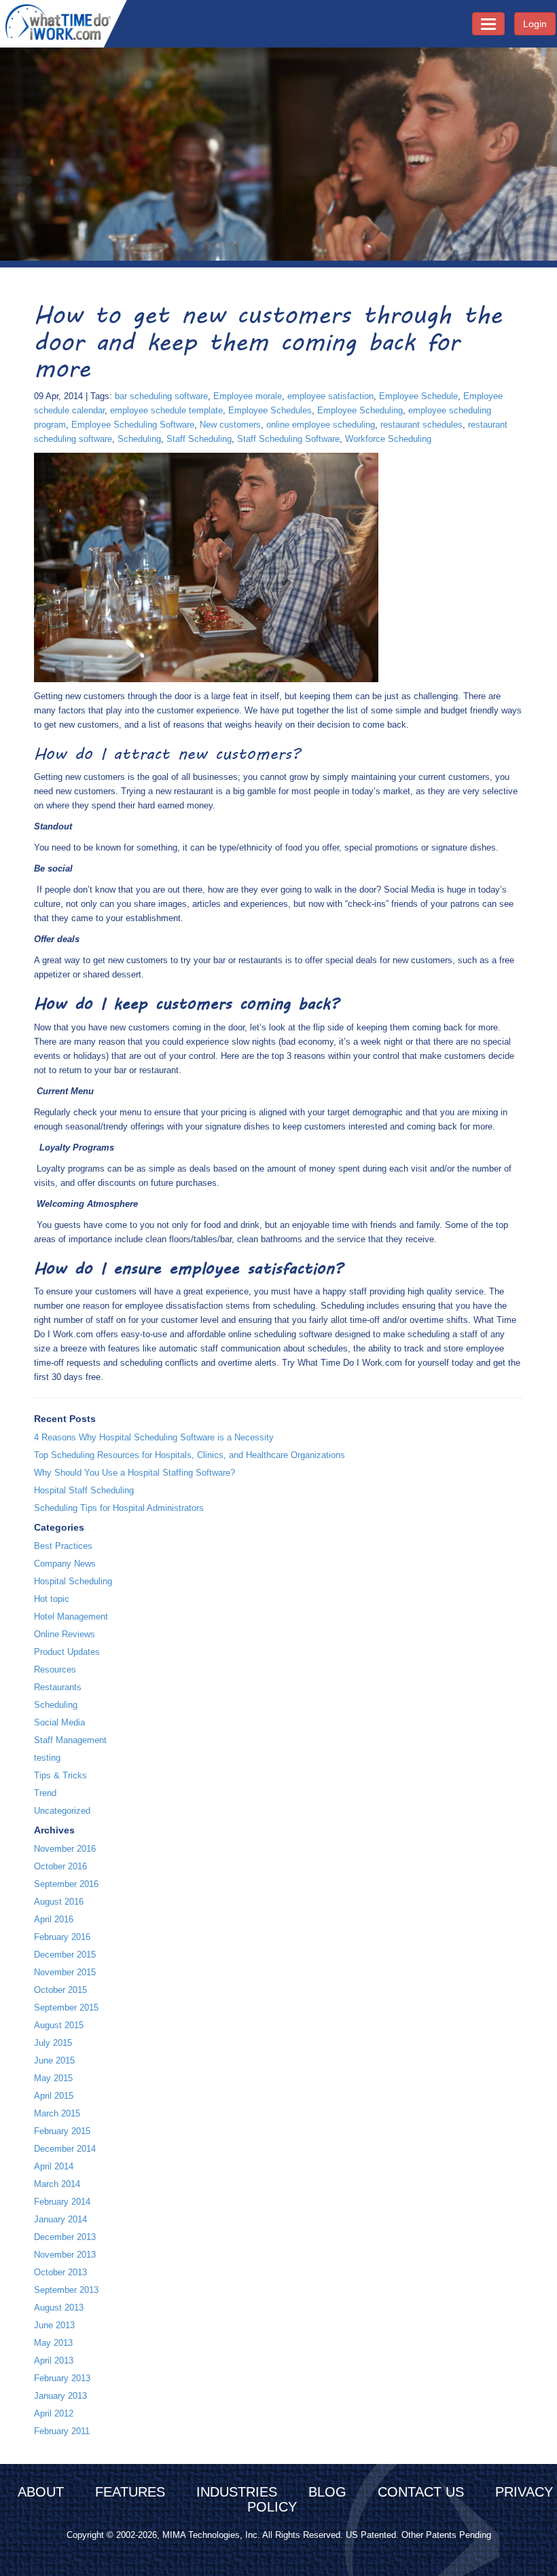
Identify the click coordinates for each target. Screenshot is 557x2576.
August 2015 (59, 2025)
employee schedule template (166, 410)
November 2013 (65, 2255)
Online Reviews (65, 1634)
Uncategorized (62, 1811)
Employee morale (248, 396)
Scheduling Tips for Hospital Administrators (119, 1508)
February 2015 (62, 2131)
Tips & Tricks (60, 1775)
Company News (65, 1564)
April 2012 (54, 2413)
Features (130, 2492)
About (41, 2492)
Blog (327, 2492)
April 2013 (54, 2360)
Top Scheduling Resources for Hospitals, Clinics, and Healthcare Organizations (190, 1455)
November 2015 (65, 1972)
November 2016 (65, 1849)
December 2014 (65, 2149)
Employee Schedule (418, 396)
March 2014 (57, 2184)
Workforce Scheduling (388, 439)
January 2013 (60, 2396)
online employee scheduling (321, 425)
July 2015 (53, 2043)
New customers (230, 425)
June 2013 (54, 2325)
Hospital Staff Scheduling (84, 1490)
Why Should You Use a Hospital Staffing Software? (134, 1473)
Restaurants (58, 1687)
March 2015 (57, 2113)
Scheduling (139, 439)
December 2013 (65, 2237)
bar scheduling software (161, 396)
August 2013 (59, 2308)
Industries (237, 2492)
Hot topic (52, 1599)
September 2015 (66, 2008)
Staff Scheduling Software (288, 439)
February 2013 (62, 2378)
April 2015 (54, 2096)
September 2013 (66, 2290)
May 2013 (53, 2343)
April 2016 (54, 1919)
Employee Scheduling (360, 410)
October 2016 (60, 1866)
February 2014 (62, 2202)
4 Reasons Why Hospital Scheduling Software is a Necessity (154, 1437)
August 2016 (59, 1902)
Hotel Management (71, 1617)
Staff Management (70, 1740)
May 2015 (53, 2078)
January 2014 (60, 2219)
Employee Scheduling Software (133, 425)
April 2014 (54, 2166)
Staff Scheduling (199, 439)
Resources (55, 1669)
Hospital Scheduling (73, 1581)
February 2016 (62, 1937)
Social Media (59, 1722)
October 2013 (60, 2272)
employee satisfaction (330, 396)
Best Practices (63, 1546)
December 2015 (65, 1955)
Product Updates (67, 1652)
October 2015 (60, 1990)
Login (535, 24)
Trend (45, 1793)
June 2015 (54, 2060)
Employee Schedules (270, 410)
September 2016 (66, 1884)
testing (47, 1758)
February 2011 (62, 2431)
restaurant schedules (421, 425)
